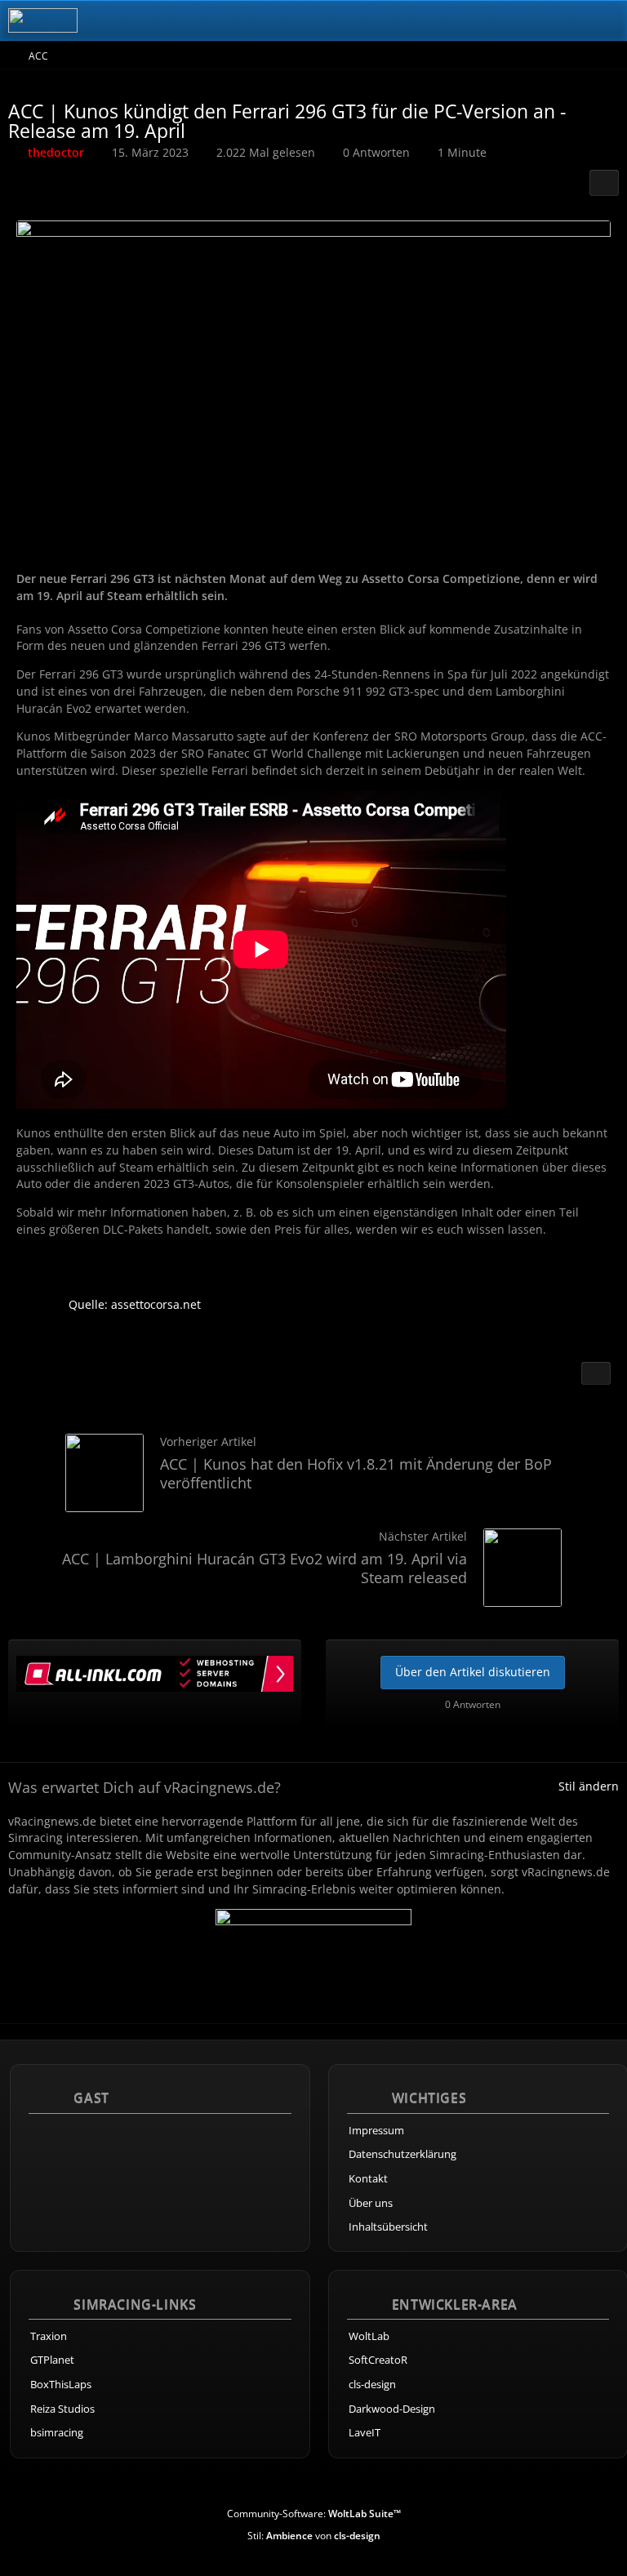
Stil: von (314, 2536)
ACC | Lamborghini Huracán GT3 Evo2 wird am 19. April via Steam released (265, 1568)
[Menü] (606, 20)
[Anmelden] (565, 20)
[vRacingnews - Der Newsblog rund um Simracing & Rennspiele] (43, 20)
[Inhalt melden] (596, 1373)
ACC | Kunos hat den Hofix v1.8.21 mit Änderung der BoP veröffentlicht (356, 1473)
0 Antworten (376, 152)
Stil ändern (589, 1786)
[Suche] (524, 20)
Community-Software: (314, 2514)
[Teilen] (604, 183)
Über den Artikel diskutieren (473, 1672)
